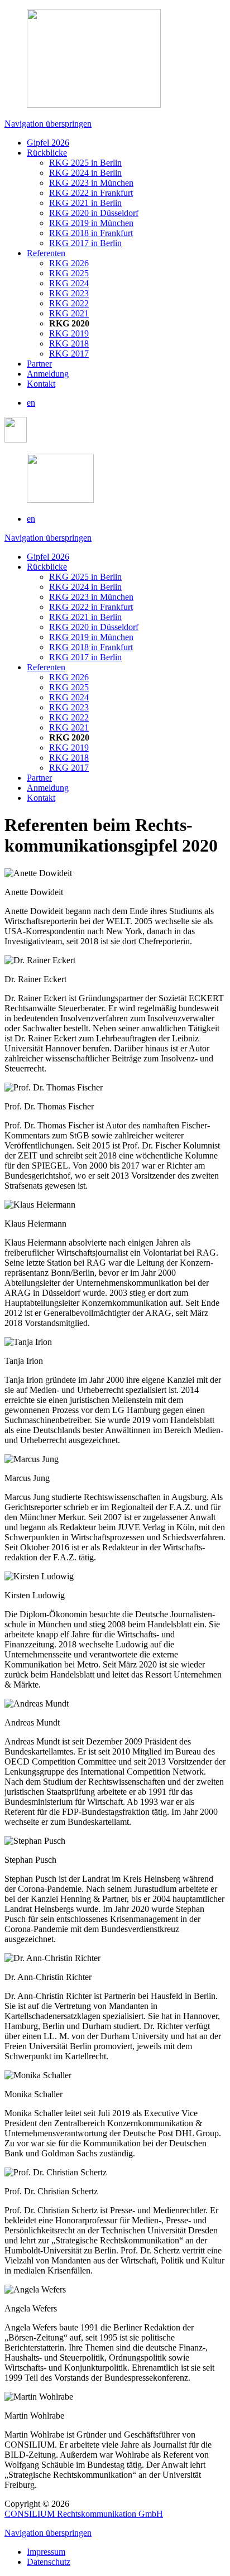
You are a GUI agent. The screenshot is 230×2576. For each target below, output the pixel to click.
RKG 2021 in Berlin (85, 203)
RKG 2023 (69, 293)
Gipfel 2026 (48, 143)
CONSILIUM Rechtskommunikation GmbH (84, 2514)
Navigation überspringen (48, 124)
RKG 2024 (69, 283)
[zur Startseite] (60, 500)
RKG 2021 (69, 313)
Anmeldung (48, 374)
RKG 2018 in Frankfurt (91, 233)
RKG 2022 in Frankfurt (91, 193)
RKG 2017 (69, 354)
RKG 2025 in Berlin (85, 163)
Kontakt (41, 384)
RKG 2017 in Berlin (85, 243)
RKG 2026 (69, 263)
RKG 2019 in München (91, 223)
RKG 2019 (69, 333)
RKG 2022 (69, 303)
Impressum (46, 2552)
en (31, 403)
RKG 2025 (69, 273)
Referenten (46, 253)
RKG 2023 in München (91, 183)
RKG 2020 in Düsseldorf (94, 213)
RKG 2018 (69, 343)
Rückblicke (47, 153)
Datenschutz (49, 2562)
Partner (39, 364)
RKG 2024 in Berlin (85, 173)
